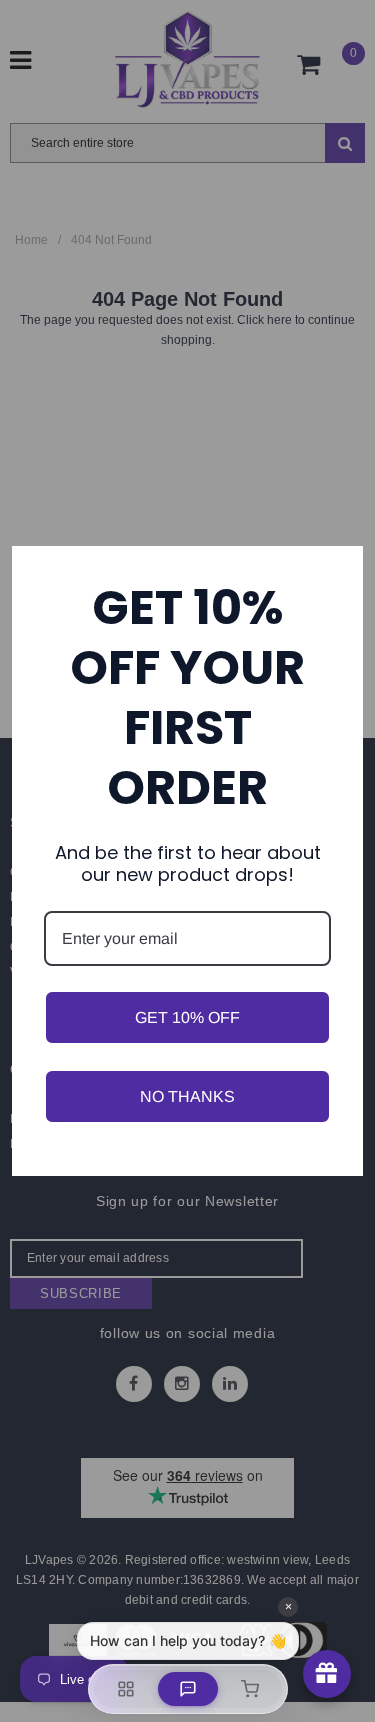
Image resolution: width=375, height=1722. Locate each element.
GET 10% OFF (187, 1017)
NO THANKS (187, 1096)
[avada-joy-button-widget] (327, 1674)
